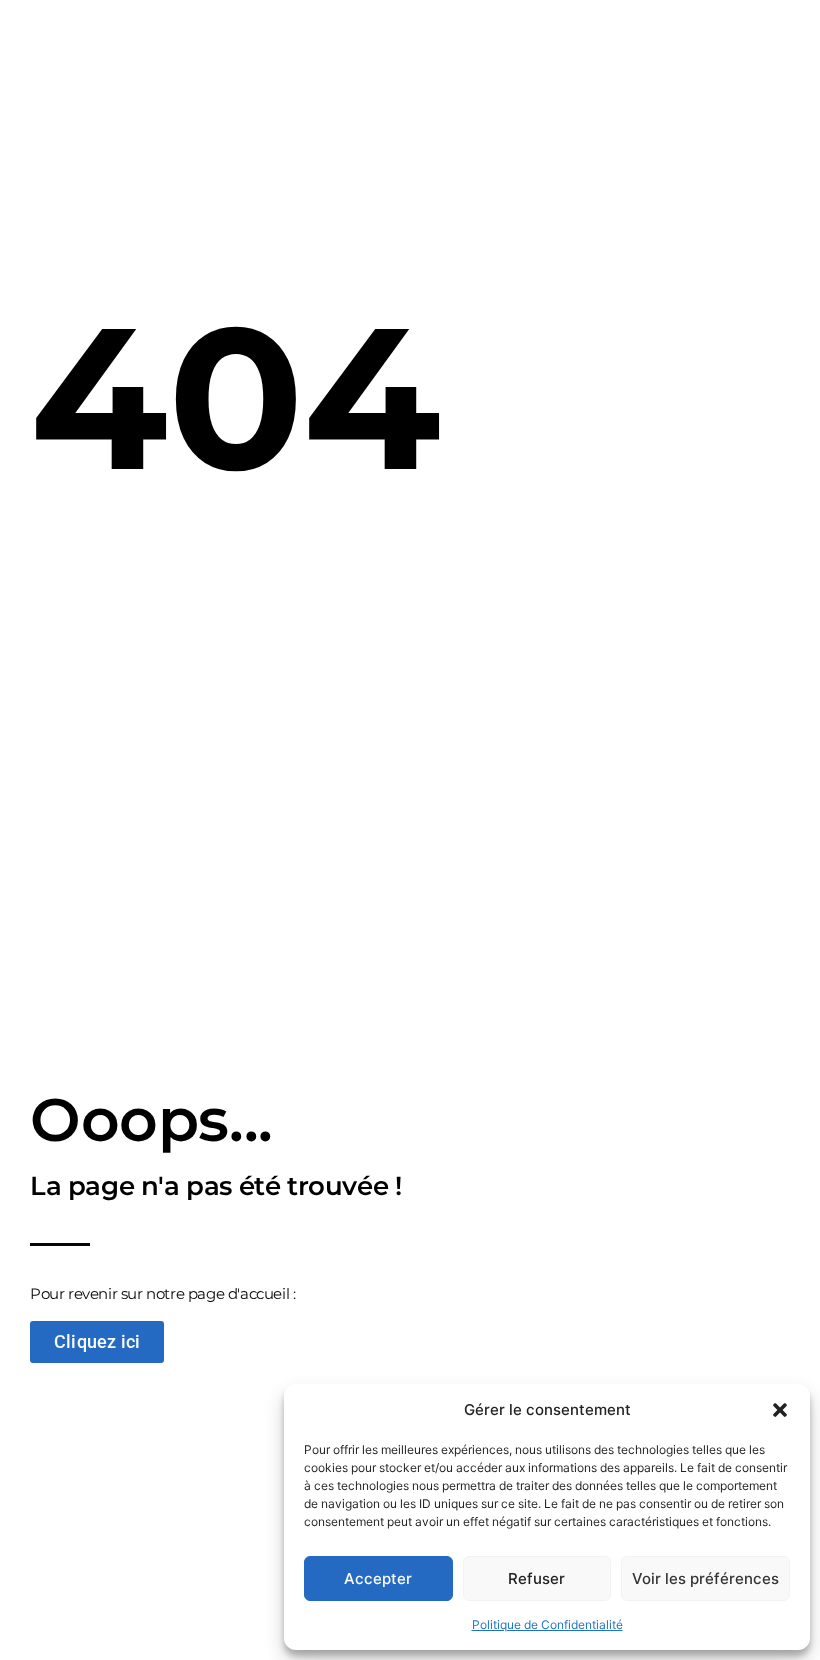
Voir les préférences (705, 1578)
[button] (780, 1410)
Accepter (378, 1578)
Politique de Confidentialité (547, 1624)
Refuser (536, 1578)
